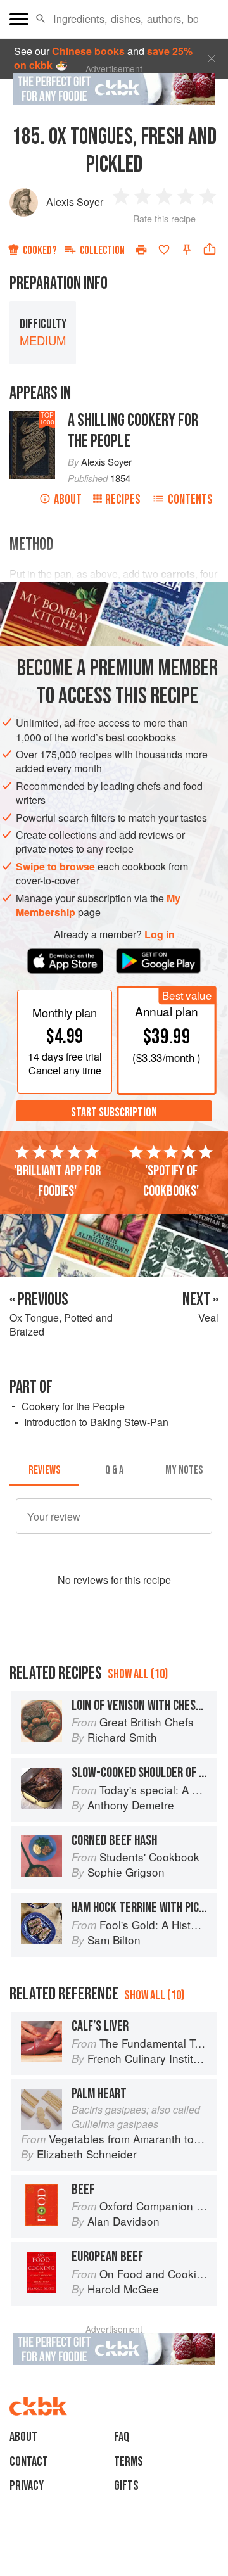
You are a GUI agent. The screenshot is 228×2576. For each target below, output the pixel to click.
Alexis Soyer (75, 202)
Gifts (126, 2486)
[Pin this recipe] (187, 250)
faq (122, 2437)
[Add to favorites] (164, 250)
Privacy (27, 2486)
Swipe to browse (55, 866)
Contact (29, 2462)
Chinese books (88, 51)
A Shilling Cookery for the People (133, 431)
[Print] (141, 250)
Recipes (123, 500)
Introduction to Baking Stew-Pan (96, 1422)
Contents (190, 500)
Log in (160, 934)
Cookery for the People (73, 1406)
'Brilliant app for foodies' (57, 1181)
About (68, 500)
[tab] (44, 1470)
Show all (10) (138, 1674)
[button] (41, 19)
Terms (129, 2462)
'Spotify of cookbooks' (171, 1181)
